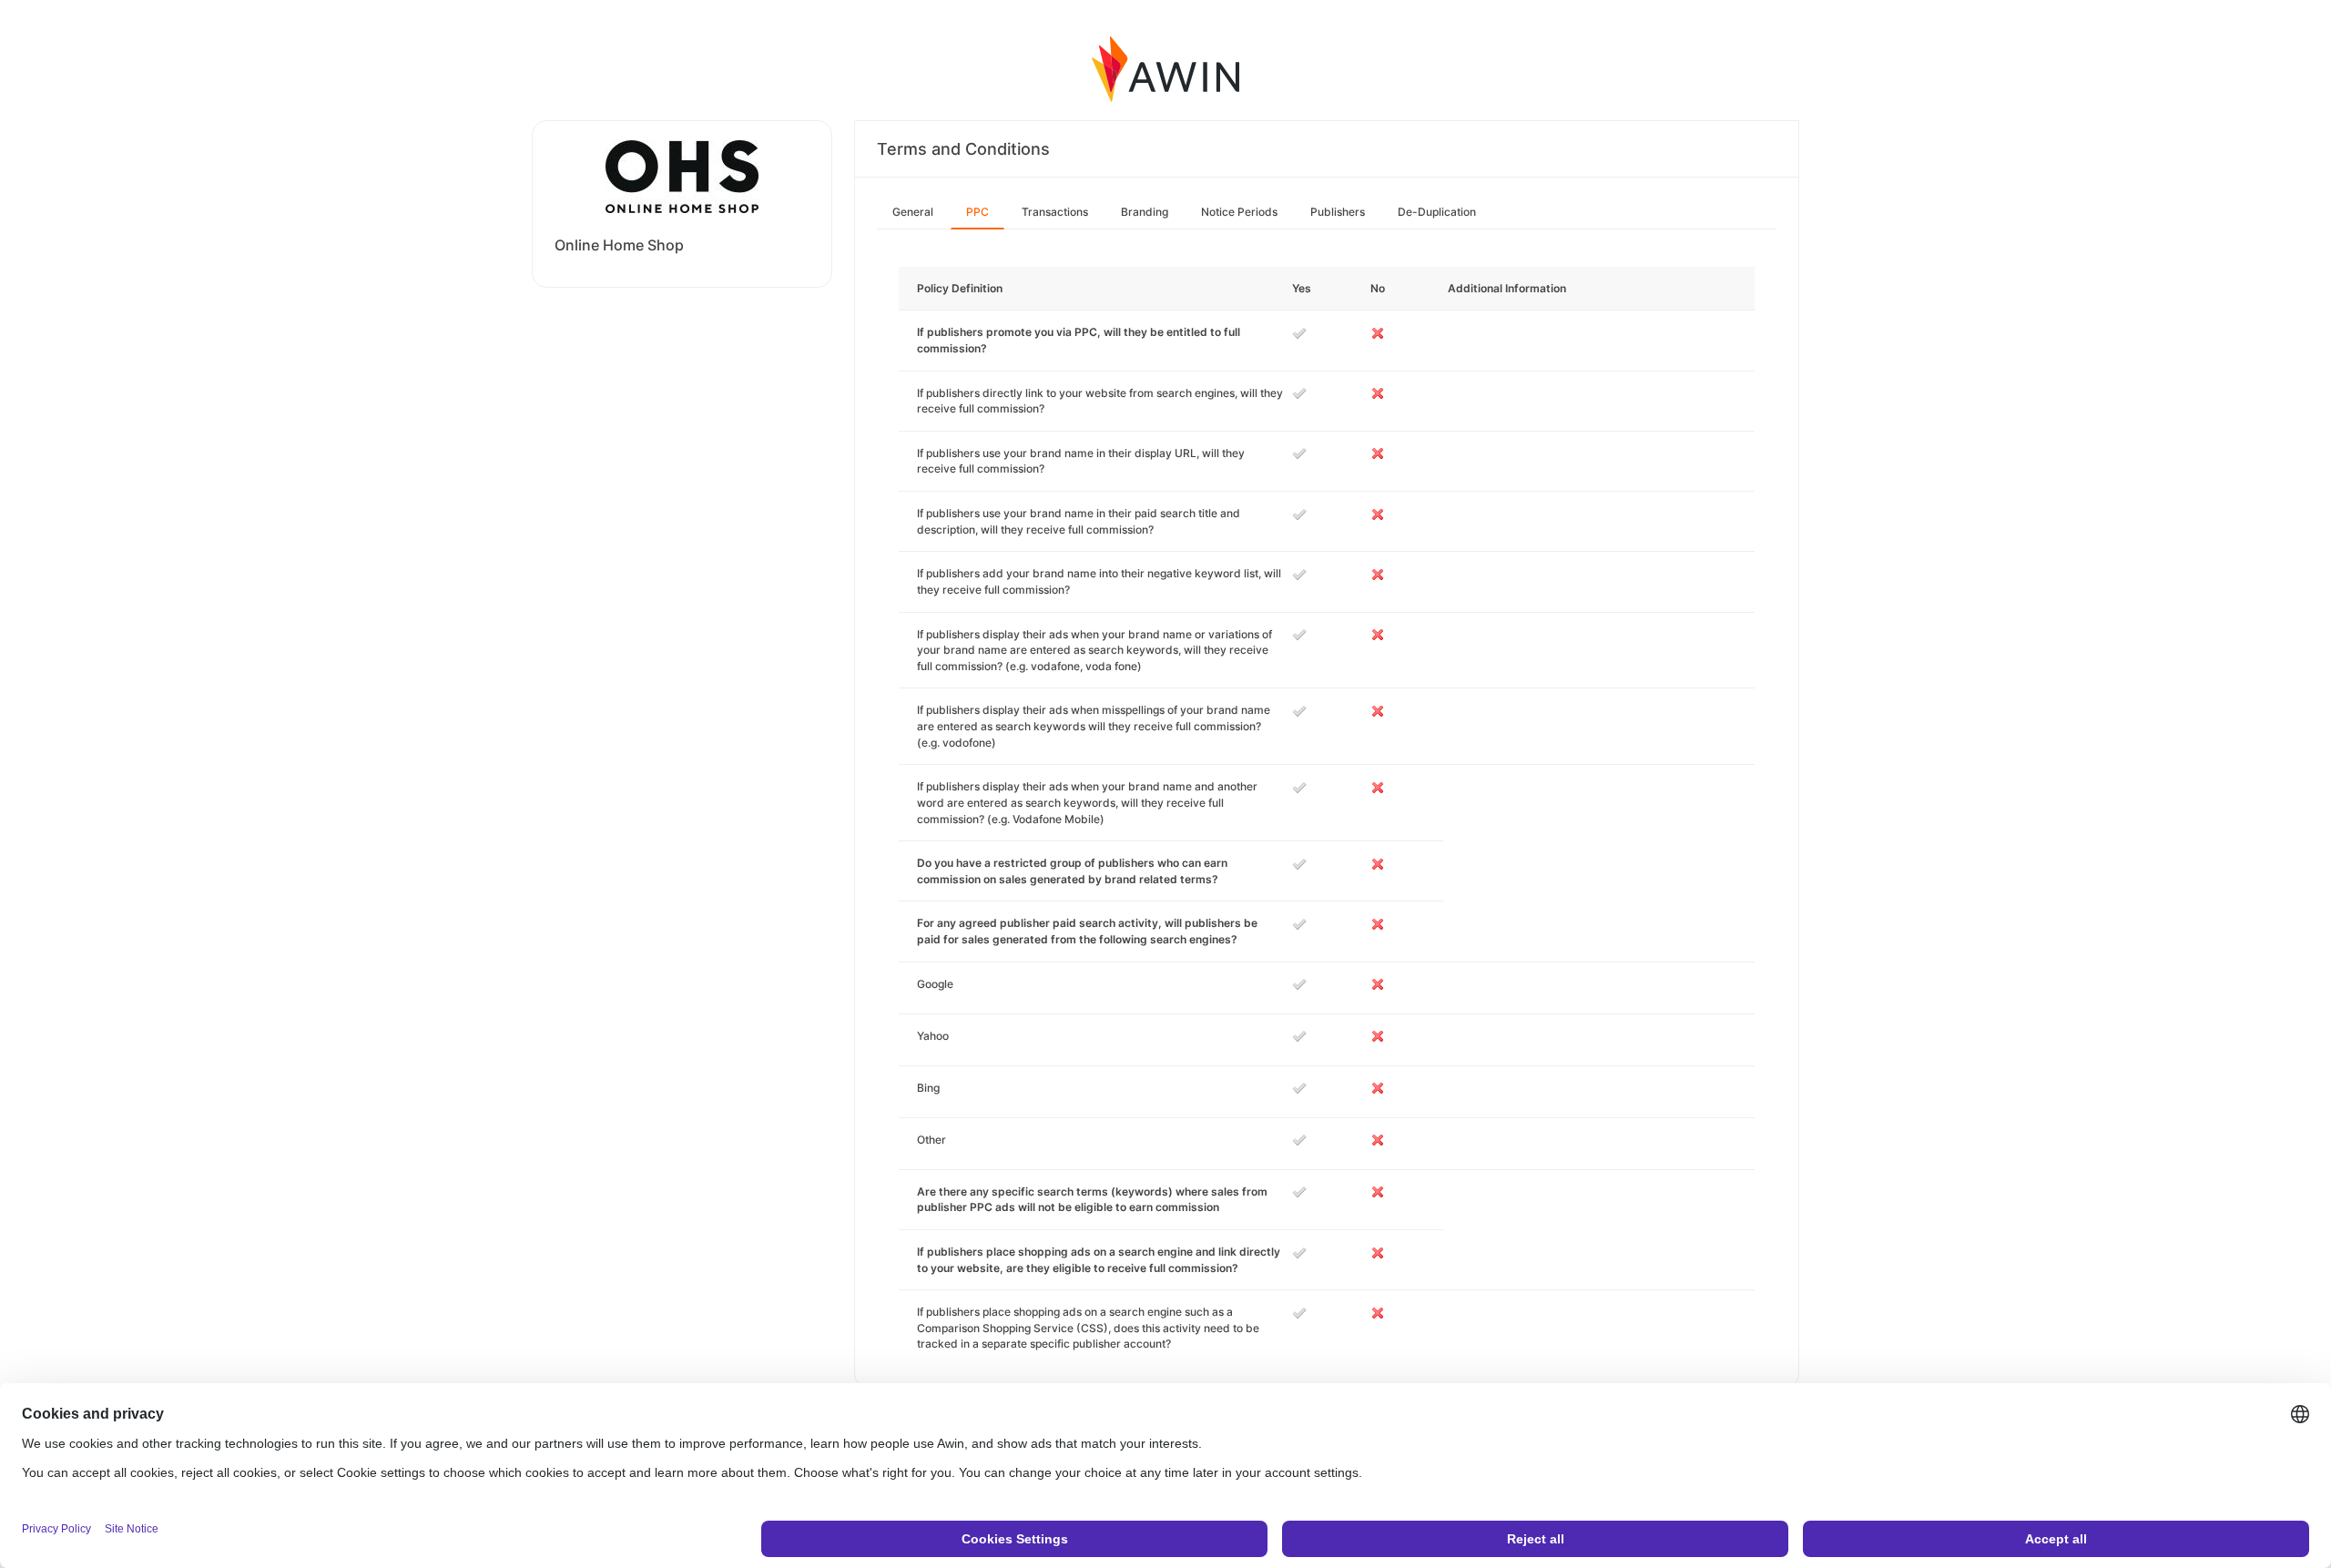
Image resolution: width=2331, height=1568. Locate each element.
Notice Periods (1239, 212)
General (913, 212)
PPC (977, 212)
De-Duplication (1437, 212)
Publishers (1338, 212)
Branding (1145, 212)
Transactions (1055, 212)
